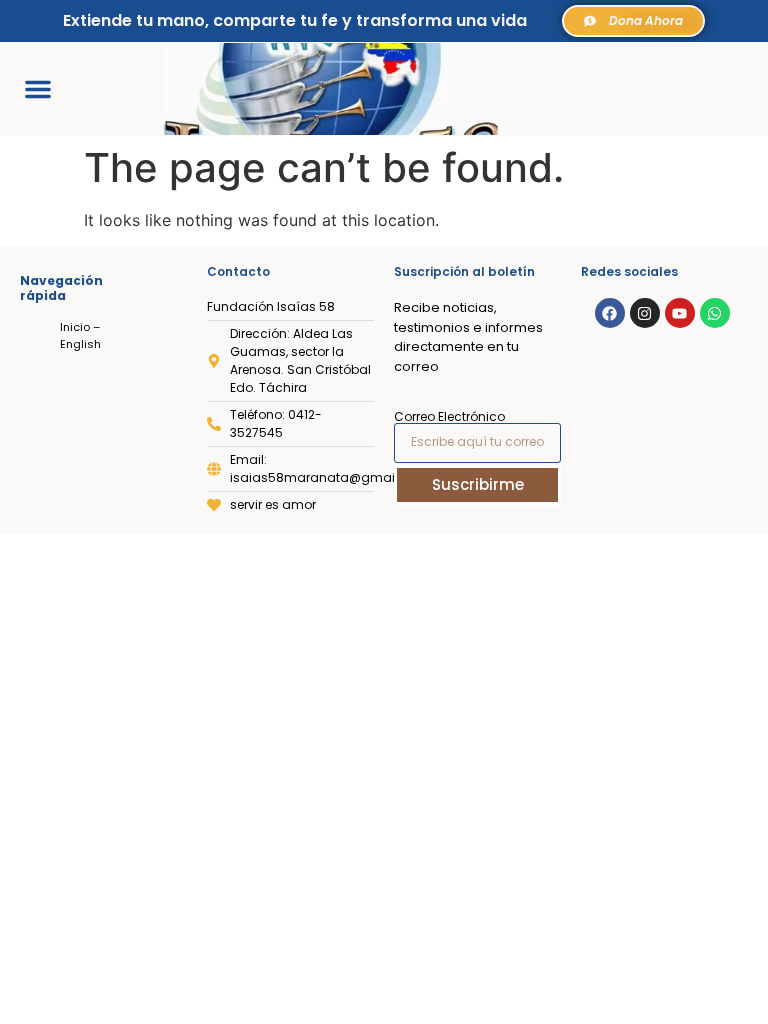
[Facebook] (610, 313)
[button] (38, 89)
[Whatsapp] (715, 313)
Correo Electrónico (449, 417)
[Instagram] (645, 313)
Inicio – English (80, 335)
